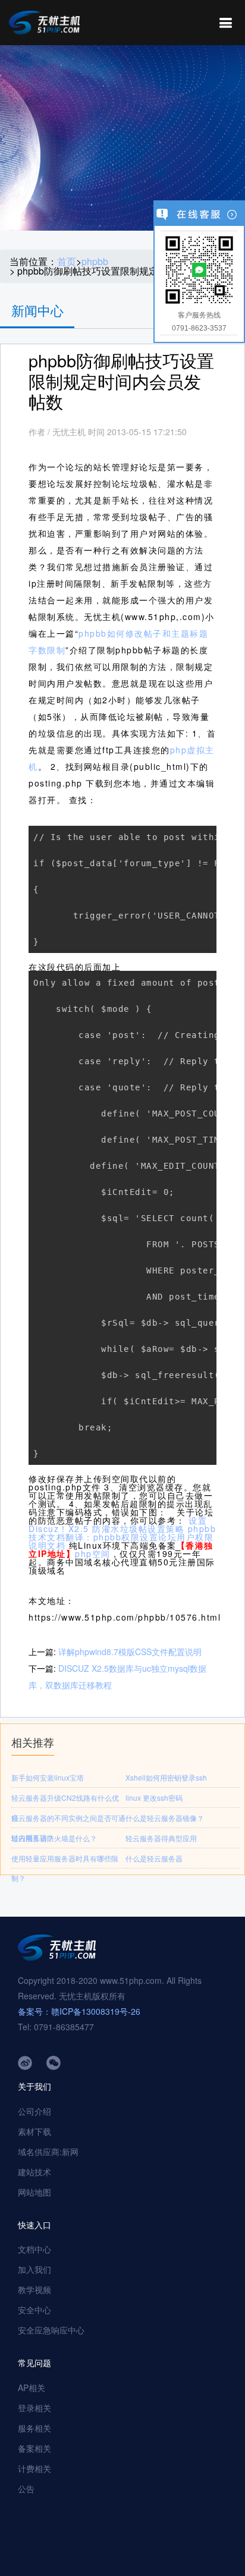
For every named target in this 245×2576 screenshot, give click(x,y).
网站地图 (34, 2192)
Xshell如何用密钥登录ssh (166, 1777)
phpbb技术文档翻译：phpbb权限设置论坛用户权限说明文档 (122, 1537)
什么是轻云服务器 (154, 1858)
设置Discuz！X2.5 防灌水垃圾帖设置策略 (118, 1524)
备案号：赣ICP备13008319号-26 (79, 2011)
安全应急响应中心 (51, 2330)
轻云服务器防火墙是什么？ (54, 1838)
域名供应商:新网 (48, 2152)
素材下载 (34, 2131)
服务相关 (34, 2428)
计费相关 (34, 2468)
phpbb (95, 262)
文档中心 (34, 2249)
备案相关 (34, 2448)
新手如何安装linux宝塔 (48, 1777)
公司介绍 (34, 2111)
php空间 (93, 1553)
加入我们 (34, 2269)
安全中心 (34, 2310)
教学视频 (34, 2289)
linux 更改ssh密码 (154, 1797)
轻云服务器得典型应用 (161, 1838)
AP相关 (32, 2388)
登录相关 (34, 2408)
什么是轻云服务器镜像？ (165, 1818)
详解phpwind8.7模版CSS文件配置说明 (130, 1652)
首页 (67, 262)
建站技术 (34, 2172)
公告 (26, 2489)
